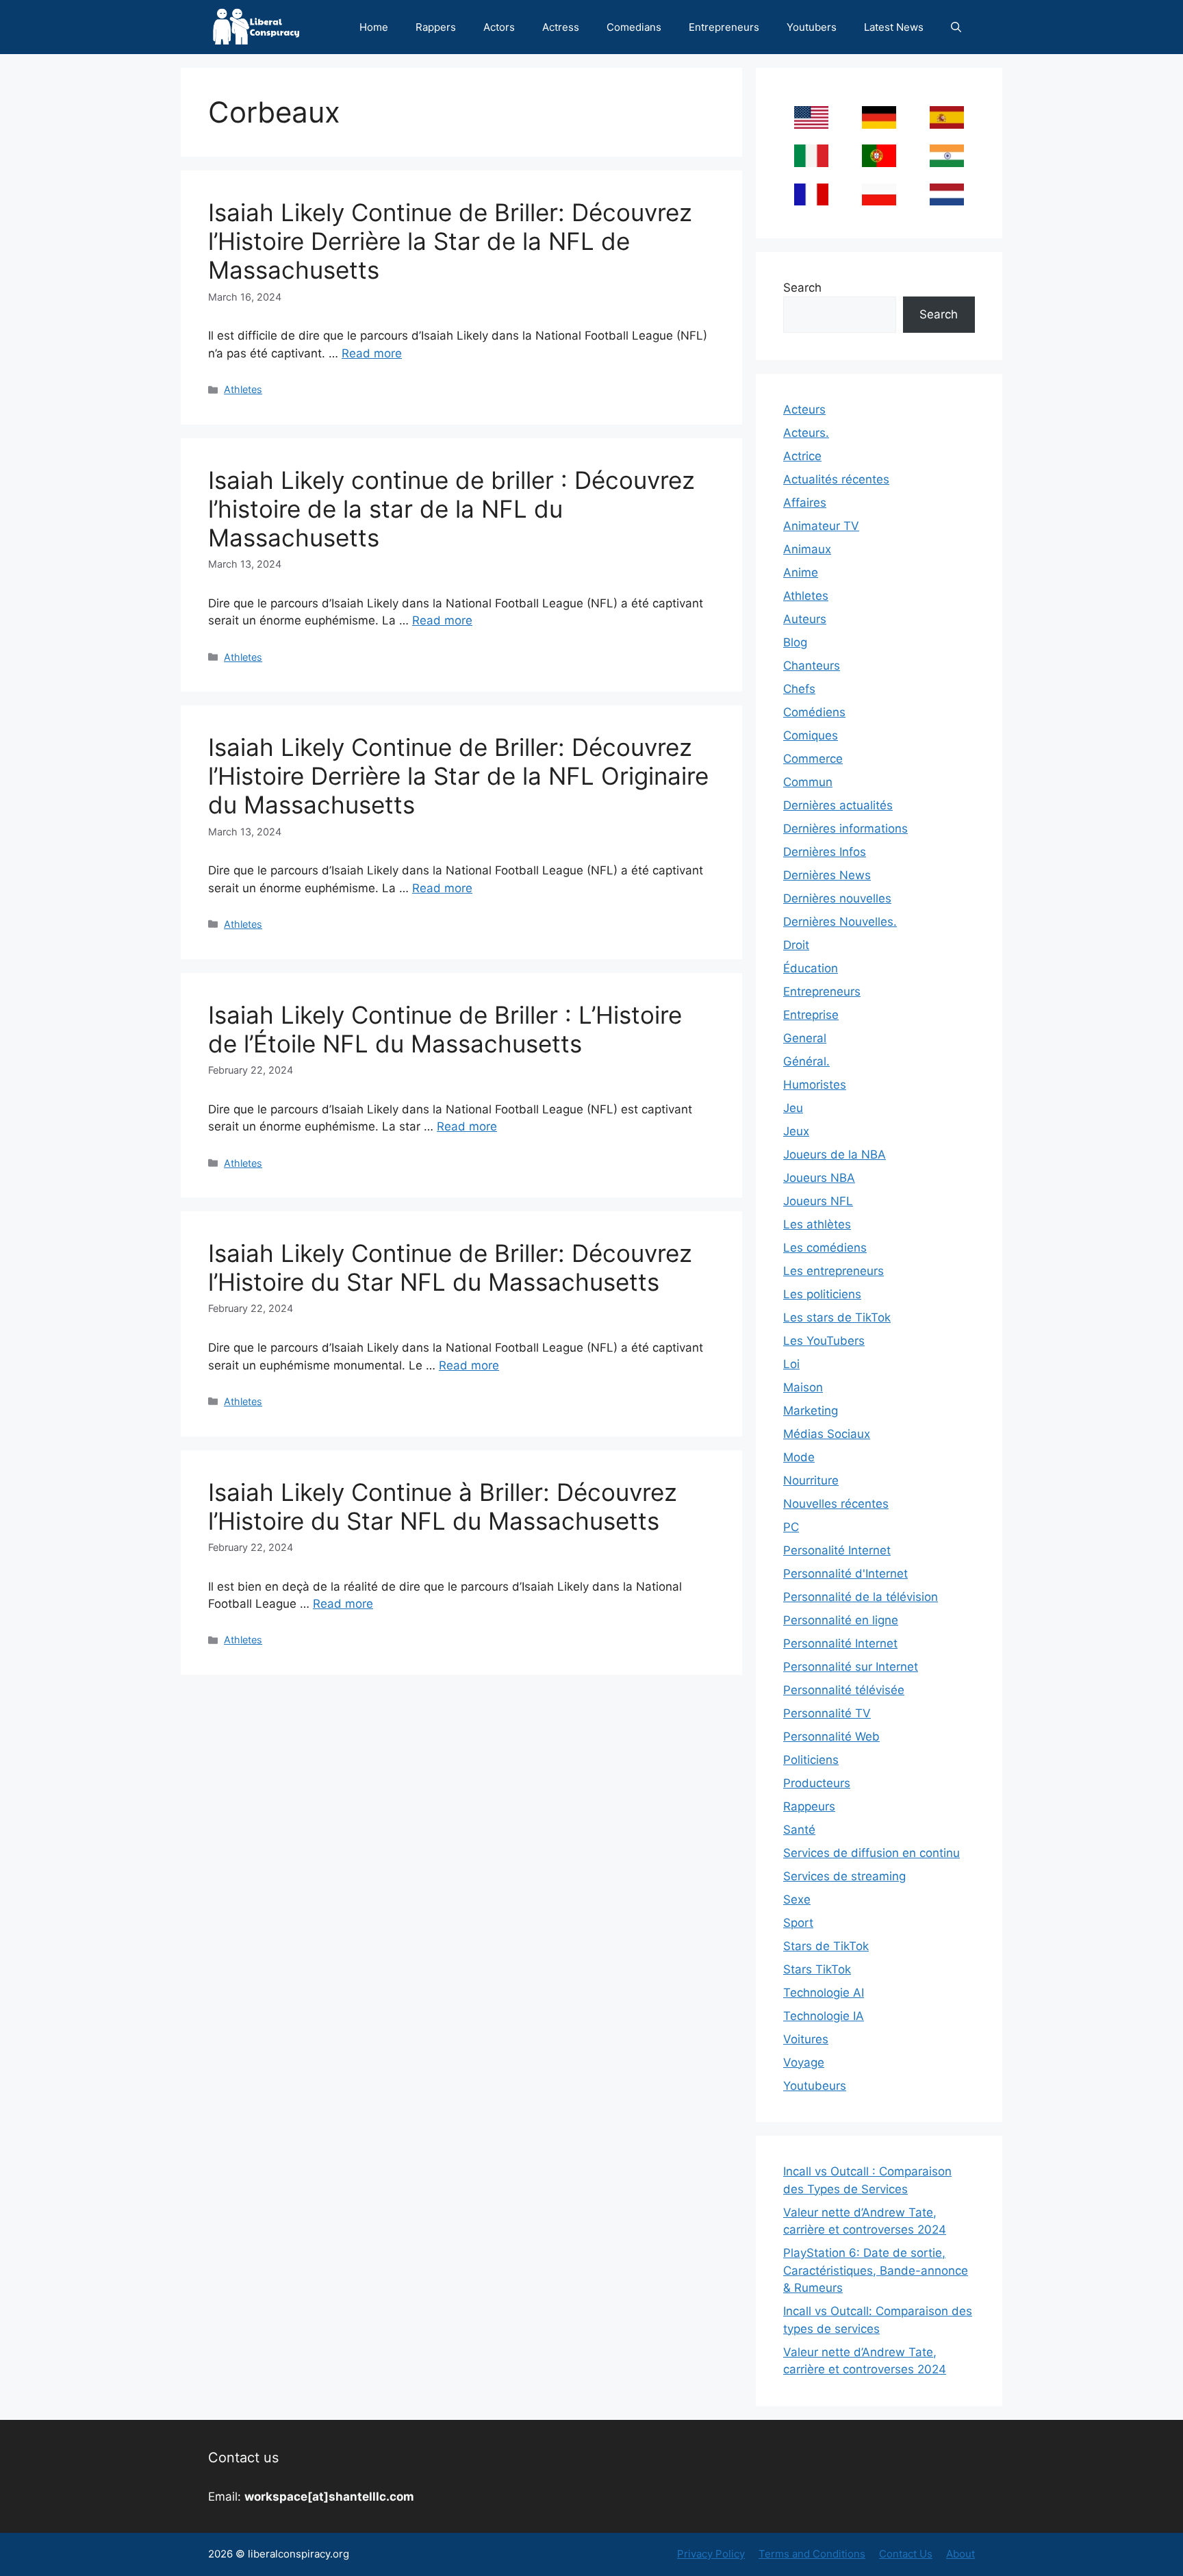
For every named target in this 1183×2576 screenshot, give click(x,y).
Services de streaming (844, 1876)
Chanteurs (812, 666)
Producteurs (817, 1783)
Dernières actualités (838, 805)
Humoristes (815, 1085)
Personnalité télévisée (844, 1690)
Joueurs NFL (818, 1201)
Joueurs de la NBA (835, 1154)
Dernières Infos (825, 852)
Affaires (805, 503)
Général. (806, 1061)
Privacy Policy (711, 2554)
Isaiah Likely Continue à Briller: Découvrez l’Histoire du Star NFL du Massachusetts (443, 1506)
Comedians (634, 27)
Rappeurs (809, 1806)
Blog (795, 642)
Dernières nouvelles (837, 898)
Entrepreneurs (724, 27)
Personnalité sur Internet (851, 1667)
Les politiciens (822, 1294)
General (805, 1038)
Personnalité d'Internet (845, 1574)
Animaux (807, 549)
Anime (801, 572)
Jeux (796, 1131)
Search (802, 288)
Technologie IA (824, 2016)
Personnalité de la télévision (861, 1597)
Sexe (797, 1899)
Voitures (806, 2039)
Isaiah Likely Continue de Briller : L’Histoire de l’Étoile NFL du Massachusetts (445, 1029)
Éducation (811, 968)
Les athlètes (817, 1224)
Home (374, 27)
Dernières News (827, 875)
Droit (796, 945)
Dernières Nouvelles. (840, 922)
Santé (799, 1830)
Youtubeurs (815, 2086)
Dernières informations (845, 829)
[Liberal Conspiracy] (255, 27)
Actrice (802, 456)
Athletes (243, 389)
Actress (561, 27)
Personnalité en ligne (841, 1620)
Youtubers (812, 27)
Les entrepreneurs (834, 1271)
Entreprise (811, 1015)
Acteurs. (806, 433)
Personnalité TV (827, 1713)
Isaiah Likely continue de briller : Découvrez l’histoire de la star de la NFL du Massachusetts (451, 509)
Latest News (894, 27)
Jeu (793, 1108)
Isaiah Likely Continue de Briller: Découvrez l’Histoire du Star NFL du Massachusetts (450, 1267)
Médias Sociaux (827, 1434)
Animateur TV (821, 526)
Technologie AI (824, 1993)
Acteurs (804, 409)
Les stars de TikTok (837, 1317)
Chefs (799, 689)
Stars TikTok (817, 1969)
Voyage (804, 2062)
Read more (372, 353)
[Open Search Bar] (956, 27)
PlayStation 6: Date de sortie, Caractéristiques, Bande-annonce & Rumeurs (876, 2270)
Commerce (813, 759)
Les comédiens (825, 1248)
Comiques (811, 735)
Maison (803, 1387)
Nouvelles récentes (836, 1504)
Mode (799, 1457)
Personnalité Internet (840, 1643)
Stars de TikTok (826, 1946)
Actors (499, 27)
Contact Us (906, 2554)
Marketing (811, 1411)
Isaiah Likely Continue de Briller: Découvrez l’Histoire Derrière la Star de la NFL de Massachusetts (450, 241)
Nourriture (811, 1480)
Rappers (436, 27)
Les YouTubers (824, 1341)
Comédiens (814, 712)
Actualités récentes (836, 479)
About (961, 2554)
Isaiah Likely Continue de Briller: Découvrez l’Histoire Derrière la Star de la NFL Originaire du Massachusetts (458, 776)
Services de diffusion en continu (872, 1853)
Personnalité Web (831, 1737)
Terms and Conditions (812, 2554)
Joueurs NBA (819, 1178)
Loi (791, 1364)
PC (791, 1527)
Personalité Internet (837, 1550)
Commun (808, 782)
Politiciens (811, 1760)
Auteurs (805, 619)
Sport (798, 1923)
